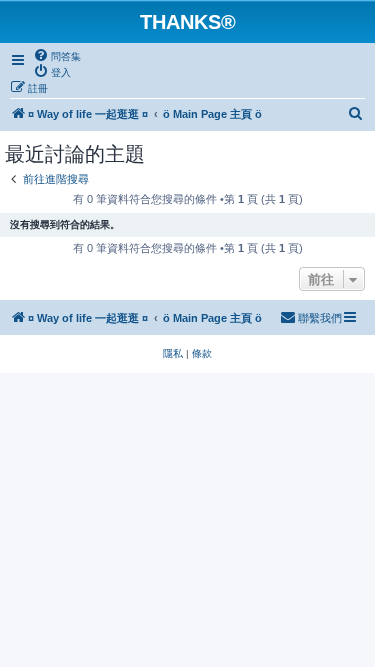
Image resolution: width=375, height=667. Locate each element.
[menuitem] (57, 56)
